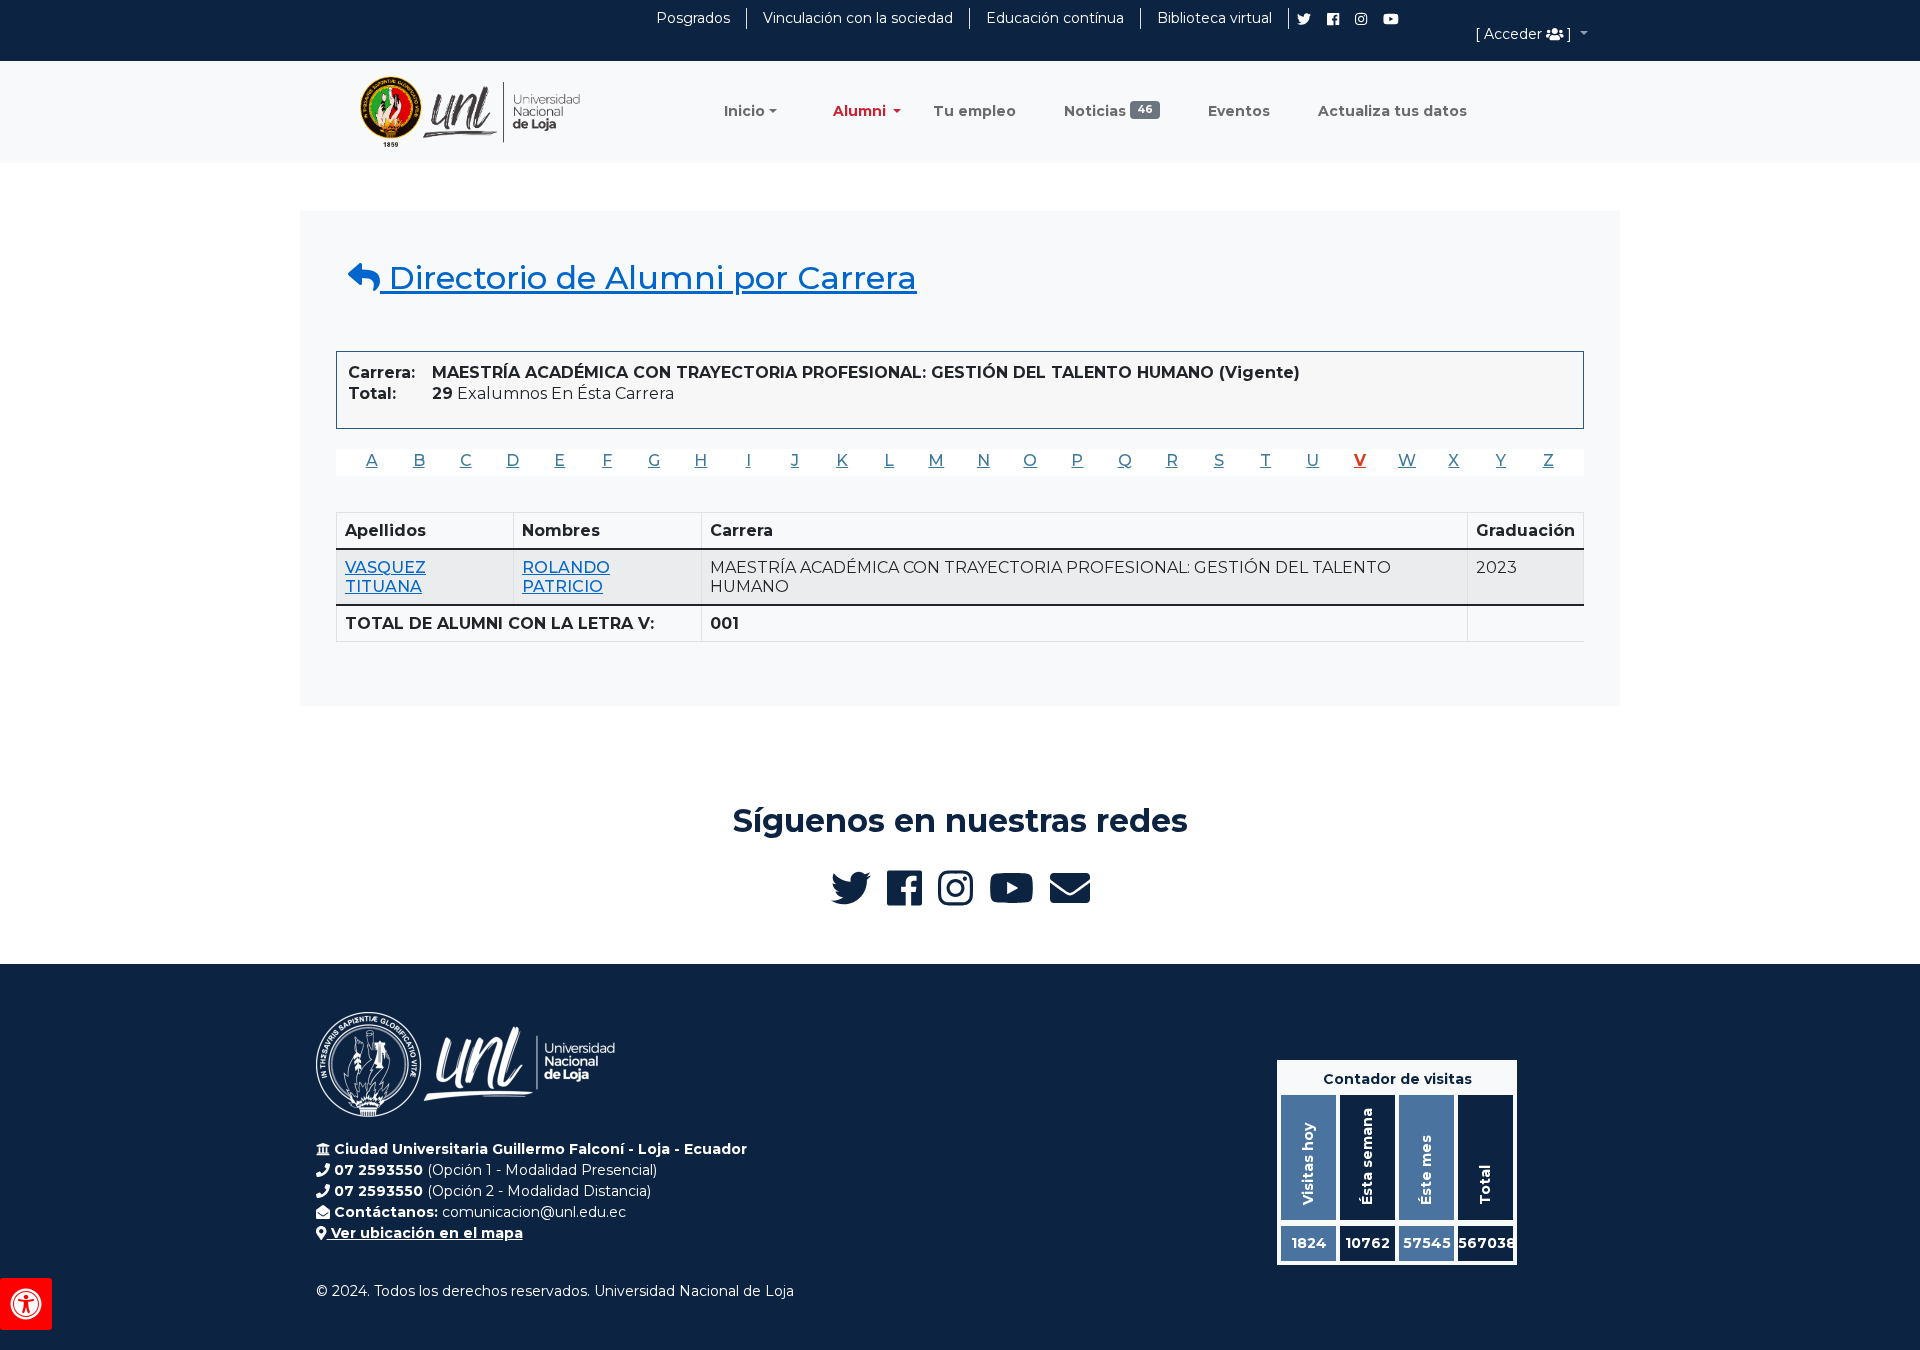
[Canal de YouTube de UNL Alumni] (1391, 19)
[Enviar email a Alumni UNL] (1070, 888)
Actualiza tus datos (1392, 111)
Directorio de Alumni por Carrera (648, 277)
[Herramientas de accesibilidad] (26, 1304)
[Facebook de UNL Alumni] (1333, 19)
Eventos (1239, 111)
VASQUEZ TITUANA (385, 577)
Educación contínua (1055, 18)
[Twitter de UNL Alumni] (1304, 21)
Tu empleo (974, 111)
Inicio (744, 111)
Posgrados (693, 18)
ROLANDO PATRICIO (566, 577)
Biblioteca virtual (1214, 18)
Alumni (861, 111)
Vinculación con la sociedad (858, 18)
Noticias (1108, 111)
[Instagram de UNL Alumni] (1361, 19)
